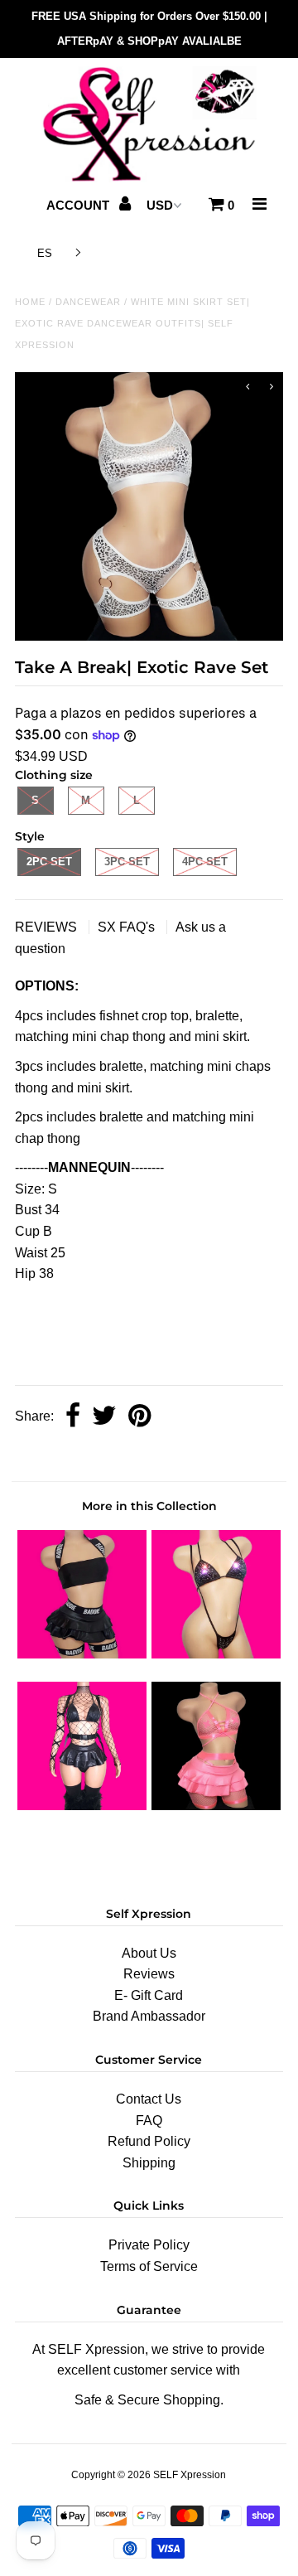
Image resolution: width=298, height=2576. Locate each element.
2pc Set (49, 862)
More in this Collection (149, 1506)
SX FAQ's (128, 927)
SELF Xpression (190, 2475)
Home (30, 302)
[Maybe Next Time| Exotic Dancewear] (216, 1806)
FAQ (149, 2121)
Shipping (149, 2163)
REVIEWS (48, 927)
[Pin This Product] (139, 1417)
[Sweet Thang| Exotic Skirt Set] (82, 1806)
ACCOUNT (79, 205)
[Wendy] (216, 1654)
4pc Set (205, 862)
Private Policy (149, 2245)
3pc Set (127, 862)
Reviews (149, 1974)
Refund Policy (149, 2141)
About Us (149, 1953)
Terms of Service (149, 2266)
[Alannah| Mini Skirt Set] (82, 1654)
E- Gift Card (149, 1995)
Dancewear (88, 302)
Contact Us (149, 2099)
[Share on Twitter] (104, 1417)
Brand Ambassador (149, 2016)
